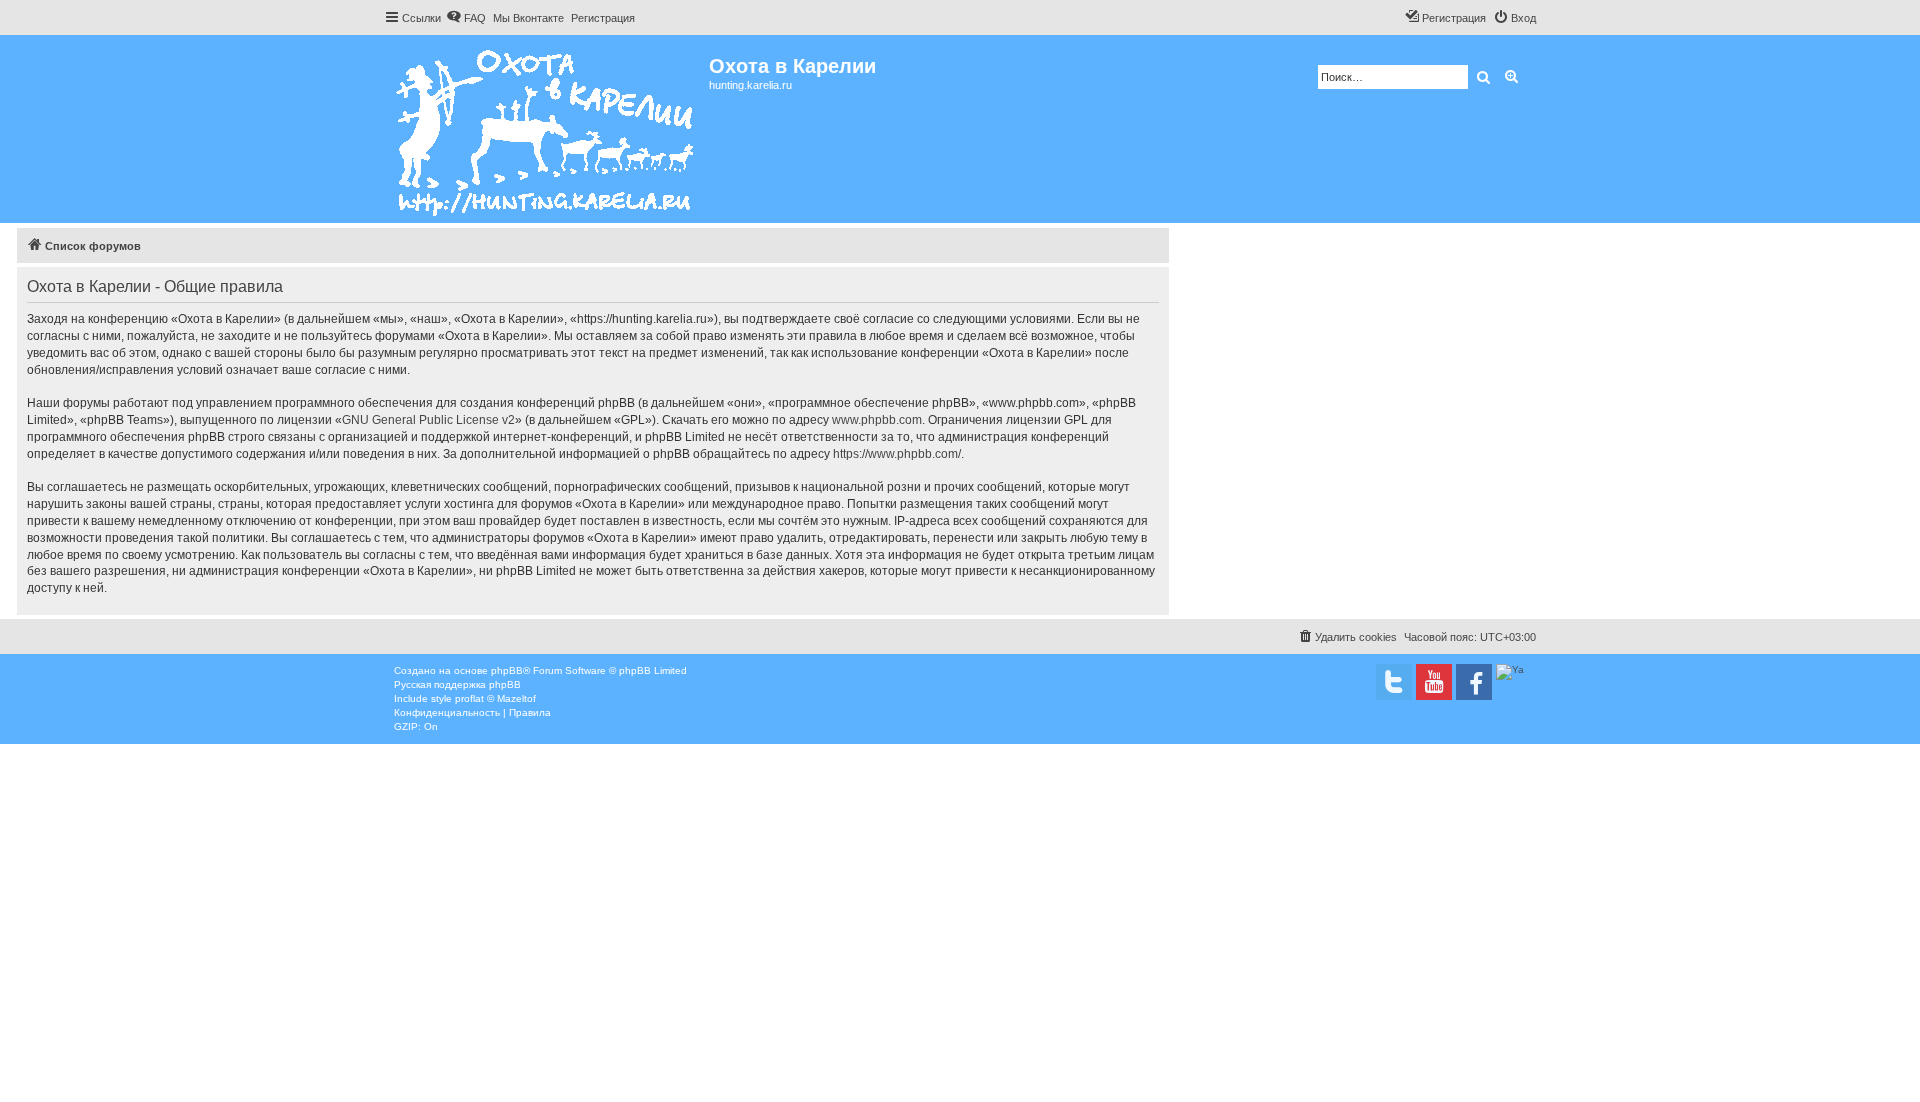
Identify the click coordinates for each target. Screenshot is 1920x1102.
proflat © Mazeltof (495, 698)
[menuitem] (466, 18)
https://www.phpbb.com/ (897, 454)
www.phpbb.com (877, 420)
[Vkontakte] (1394, 682)
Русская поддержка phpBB (457, 684)
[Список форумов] (546, 129)
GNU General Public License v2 (428, 420)
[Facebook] (1474, 682)
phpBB (507, 670)
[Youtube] (1434, 682)
